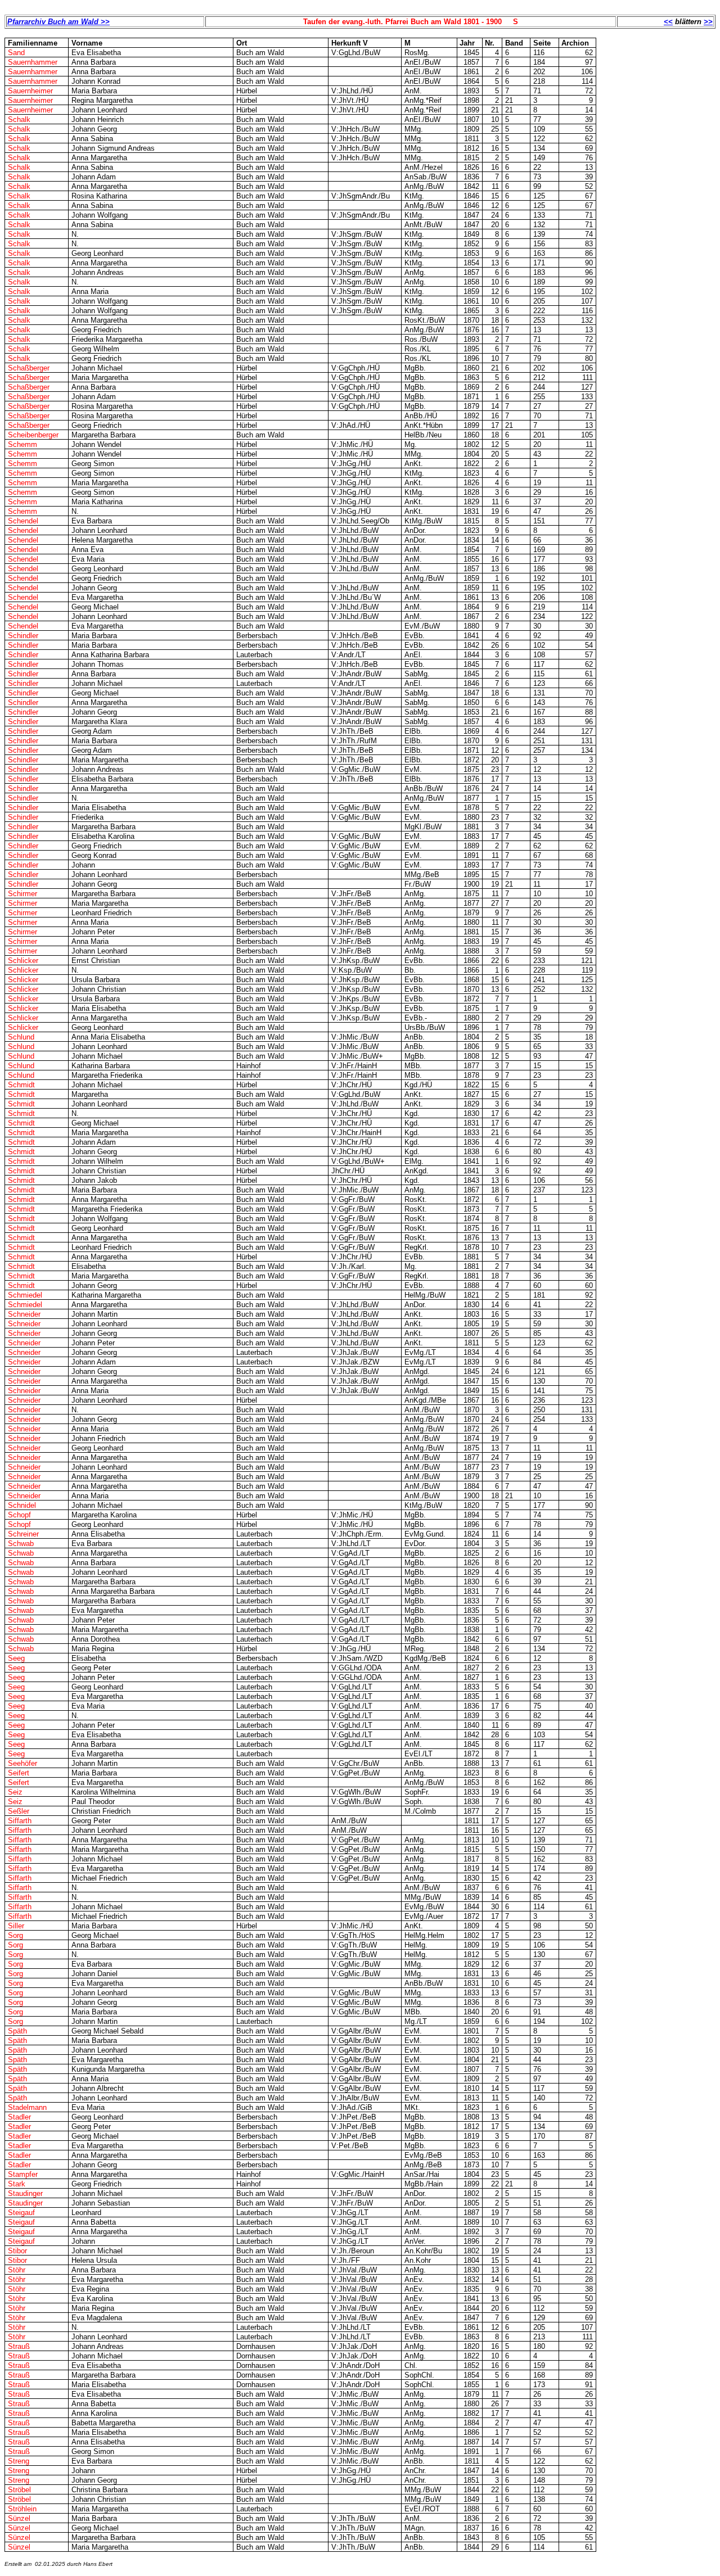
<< (668, 22)
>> (708, 22)
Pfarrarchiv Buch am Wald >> (58, 22)
